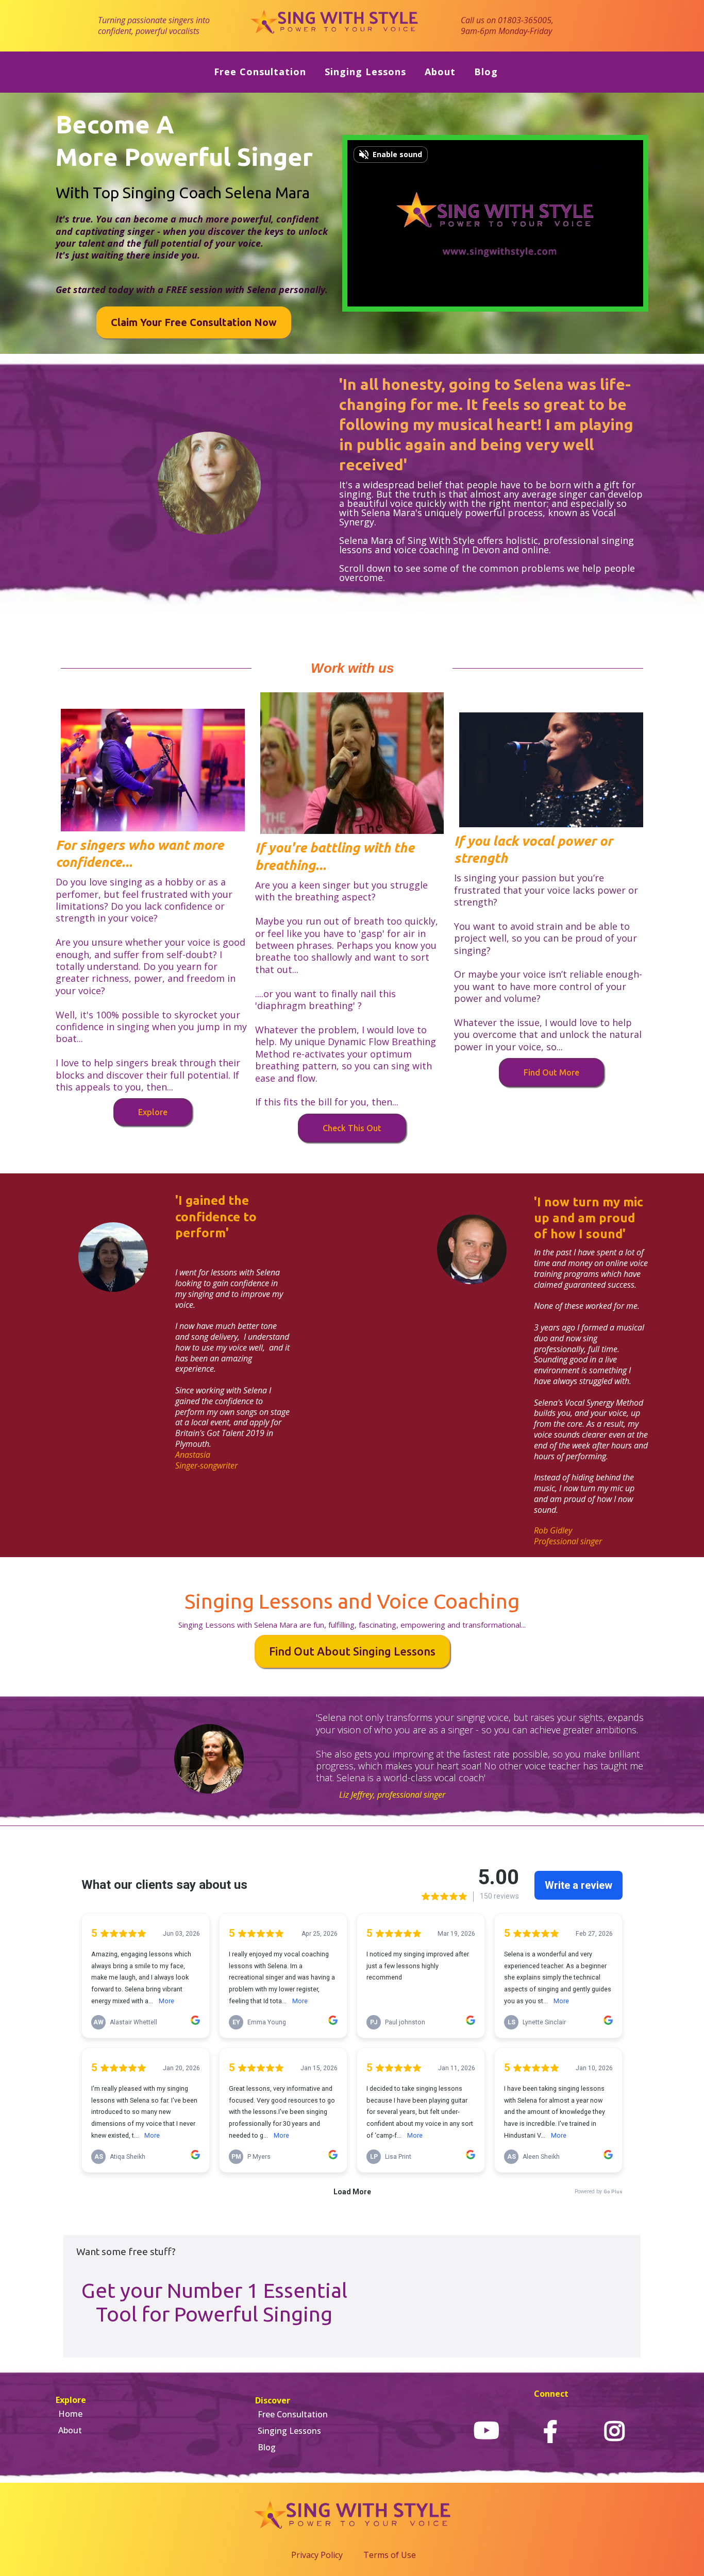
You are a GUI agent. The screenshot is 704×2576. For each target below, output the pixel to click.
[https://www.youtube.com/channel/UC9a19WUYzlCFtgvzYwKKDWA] (487, 2431)
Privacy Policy (317, 2555)
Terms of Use (390, 2555)
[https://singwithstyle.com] (335, 25)
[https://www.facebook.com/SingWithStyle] (550, 2431)
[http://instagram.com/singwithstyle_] (614, 2431)
